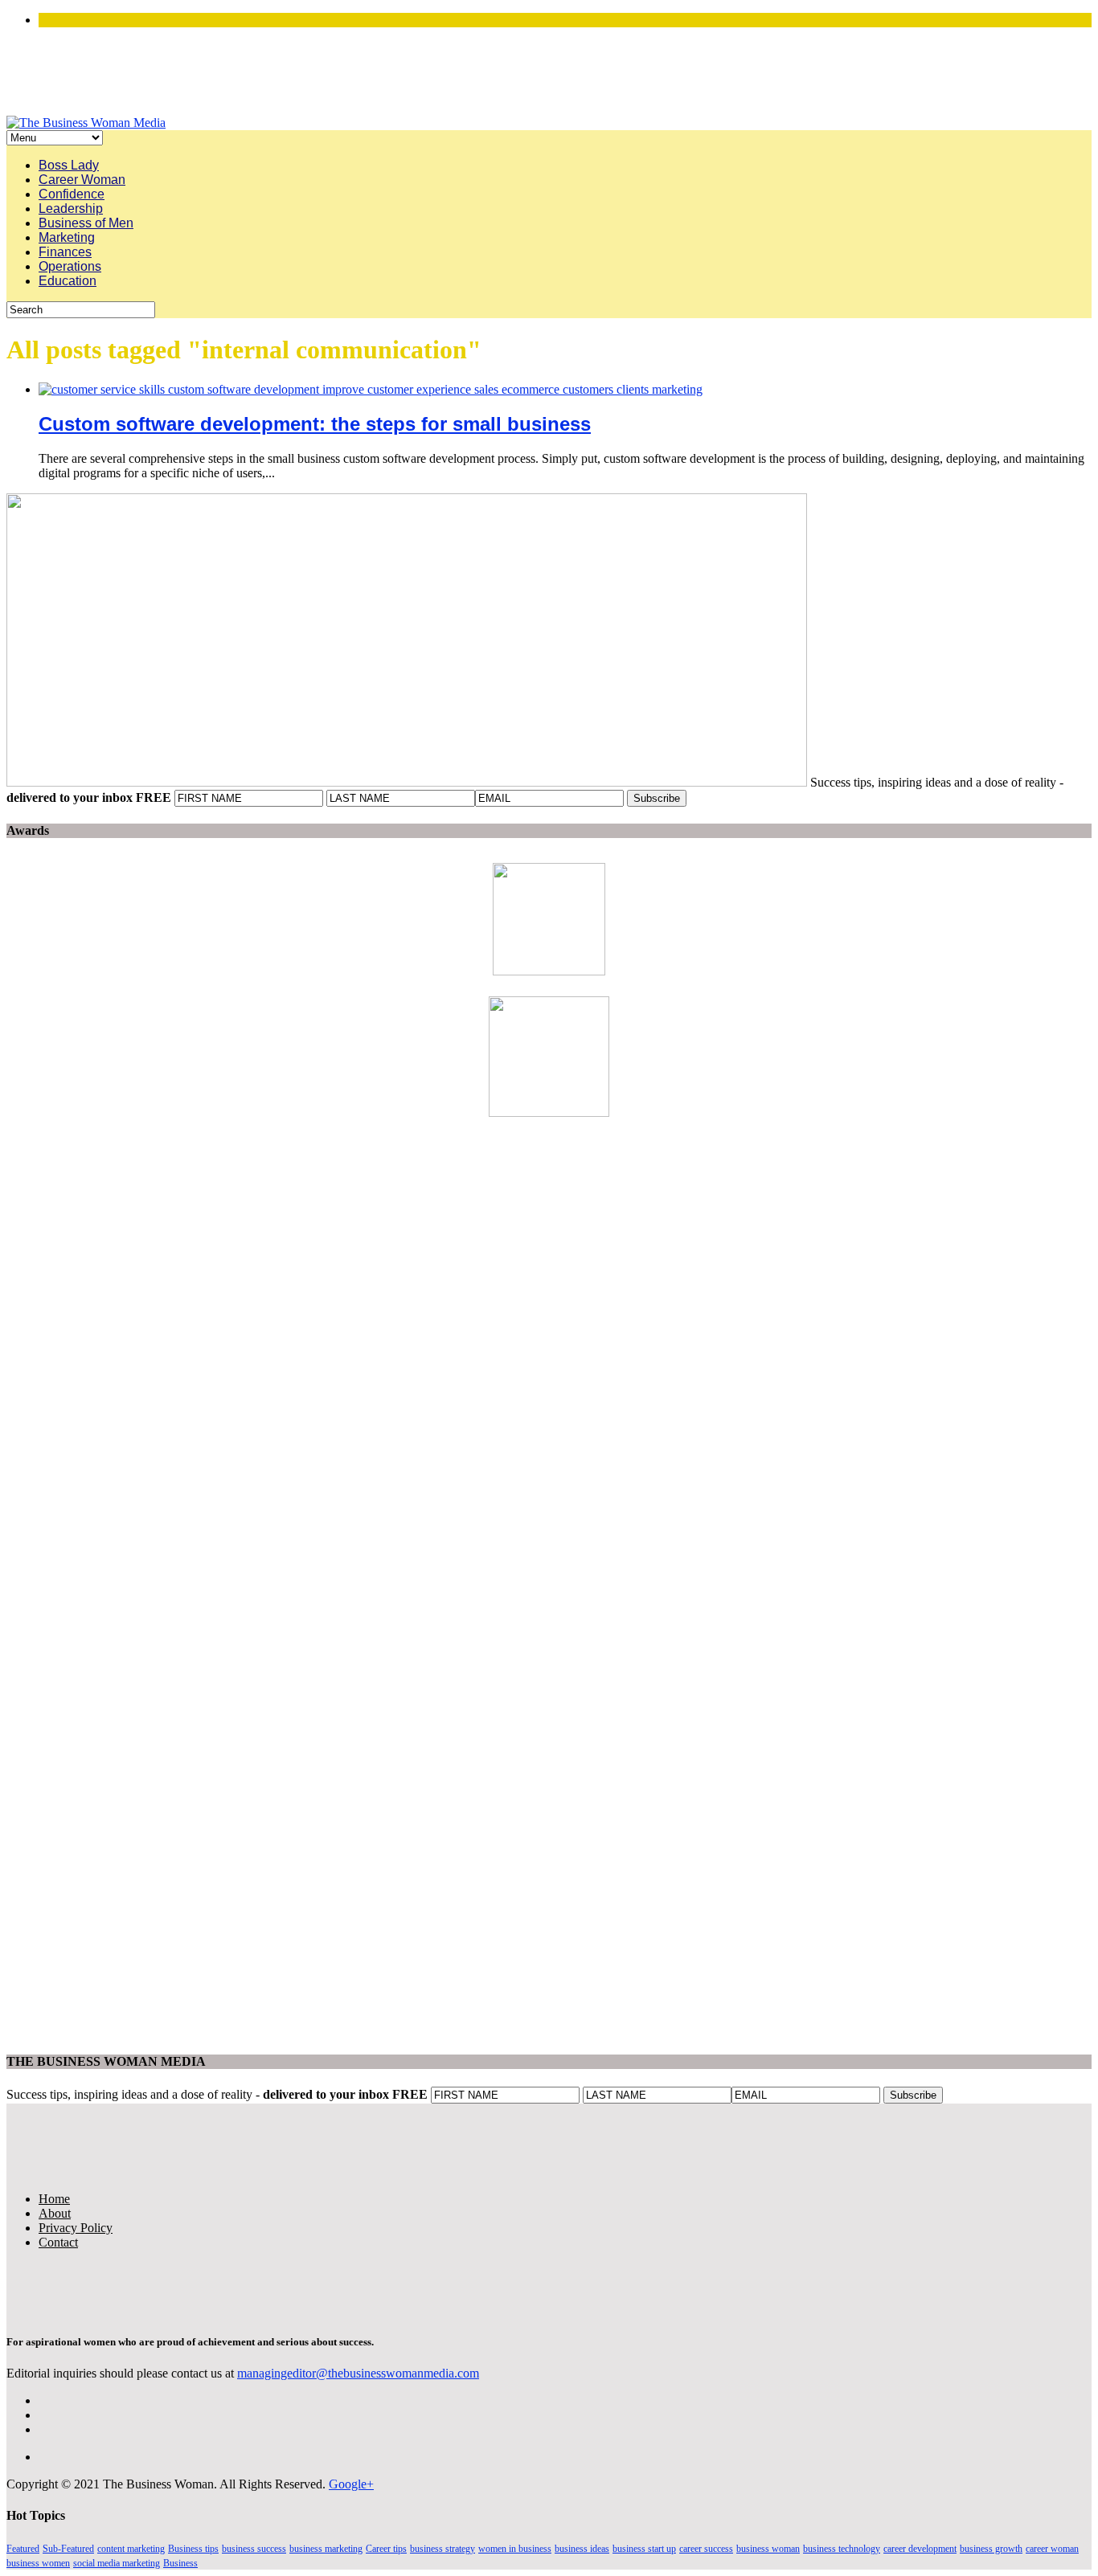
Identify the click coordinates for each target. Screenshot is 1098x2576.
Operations (70, 266)
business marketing (326, 2549)
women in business (515, 2549)
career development (920, 2549)
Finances (65, 252)
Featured (23, 2549)
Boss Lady (69, 165)
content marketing (131, 2549)
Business (180, 2563)
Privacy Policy (76, 2228)
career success (706, 2549)
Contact (58, 2242)
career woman (1052, 2549)
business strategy (442, 2549)
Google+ (351, 2484)
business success (254, 2549)
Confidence (72, 194)
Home (54, 2199)
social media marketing (117, 2563)
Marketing (67, 237)
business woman (768, 2549)
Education (68, 281)
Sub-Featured (68, 2549)
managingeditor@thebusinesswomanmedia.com (358, 2373)
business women (38, 2563)
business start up (644, 2549)
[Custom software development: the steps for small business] (371, 389)
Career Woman (82, 180)
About (55, 2213)
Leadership (71, 209)
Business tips (193, 2549)
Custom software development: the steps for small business (315, 424)
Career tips (386, 2549)
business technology (842, 2549)
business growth (991, 2549)
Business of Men (86, 223)
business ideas (582, 2549)
